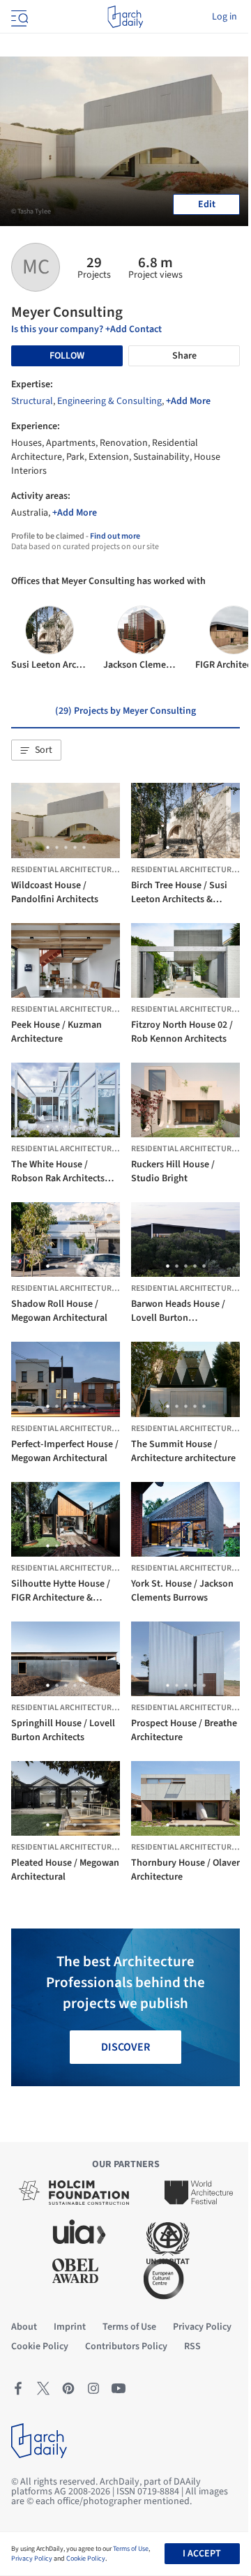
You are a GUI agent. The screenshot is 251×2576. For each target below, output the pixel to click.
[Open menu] (18, 17)
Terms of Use (131, 2549)
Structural (32, 401)
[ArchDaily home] (125, 17)
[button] (36, 750)
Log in (225, 17)
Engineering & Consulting (109, 401)
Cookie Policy (86, 2559)
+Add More (188, 401)
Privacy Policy (32, 2559)
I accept (202, 2554)
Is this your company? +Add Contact (86, 329)
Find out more (115, 536)
